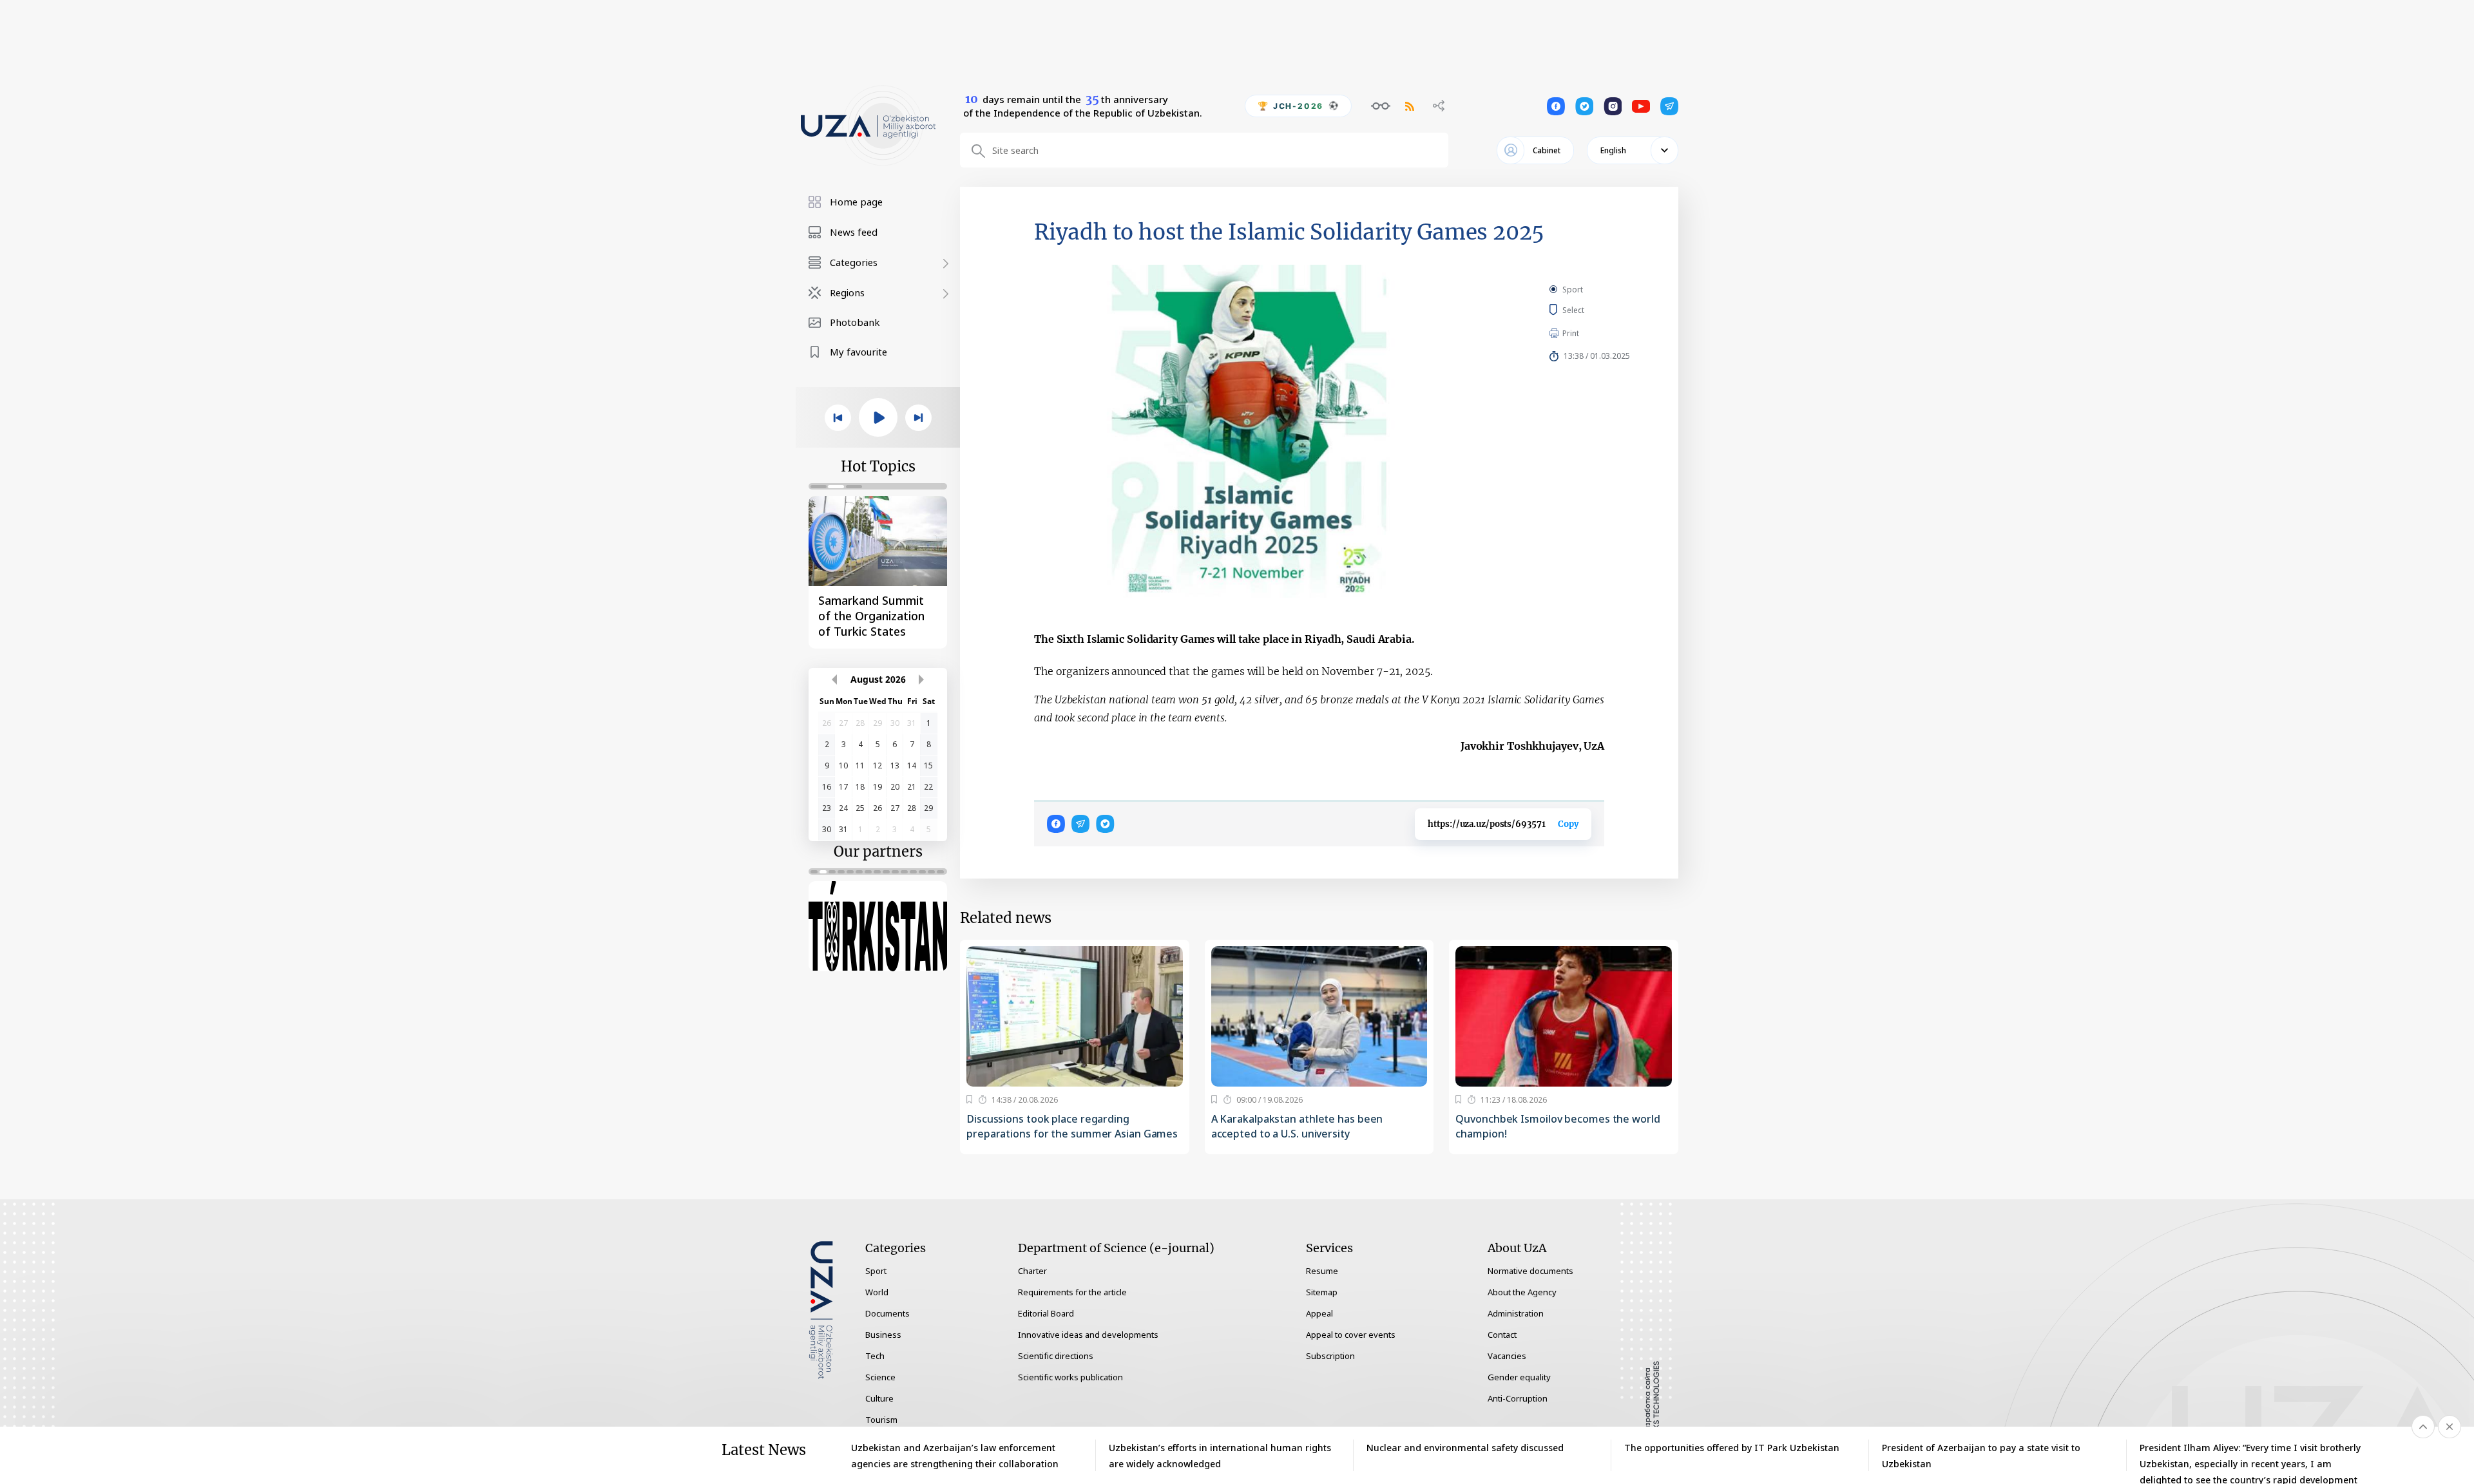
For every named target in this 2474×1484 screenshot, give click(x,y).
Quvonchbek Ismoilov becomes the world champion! (1558, 1126)
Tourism (881, 1420)
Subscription (1330, 1356)
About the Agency (1522, 1292)
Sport (1573, 290)
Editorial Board (1046, 1313)
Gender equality (1519, 1377)
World (877, 1292)
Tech (875, 1356)
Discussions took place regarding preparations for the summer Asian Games (1072, 1126)
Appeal (1319, 1313)
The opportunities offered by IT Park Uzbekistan (1732, 1448)
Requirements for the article (1072, 1292)
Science (880, 1377)
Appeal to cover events (1351, 1335)
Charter (1032, 1271)
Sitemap (1322, 1292)
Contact (1502, 1335)
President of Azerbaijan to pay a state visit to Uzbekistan (1981, 1456)
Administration (1516, 1313)
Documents (887, 1313)
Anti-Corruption (1518, 1398)
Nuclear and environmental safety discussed (1465, 1448)
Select (1588, 310)
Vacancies (1507, 1356)
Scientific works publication (1070, 1377)
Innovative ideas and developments (1088, 1335)
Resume (1322, 1271)
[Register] (969, 1099)
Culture (879, 1398)
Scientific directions (1056, 1356)
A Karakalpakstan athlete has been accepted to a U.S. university (1297, 1126)
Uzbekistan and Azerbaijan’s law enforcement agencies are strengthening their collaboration (955, 1456)
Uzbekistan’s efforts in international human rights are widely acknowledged (1220, 1456)
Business (883, 1335)
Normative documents (1530, 1271)
